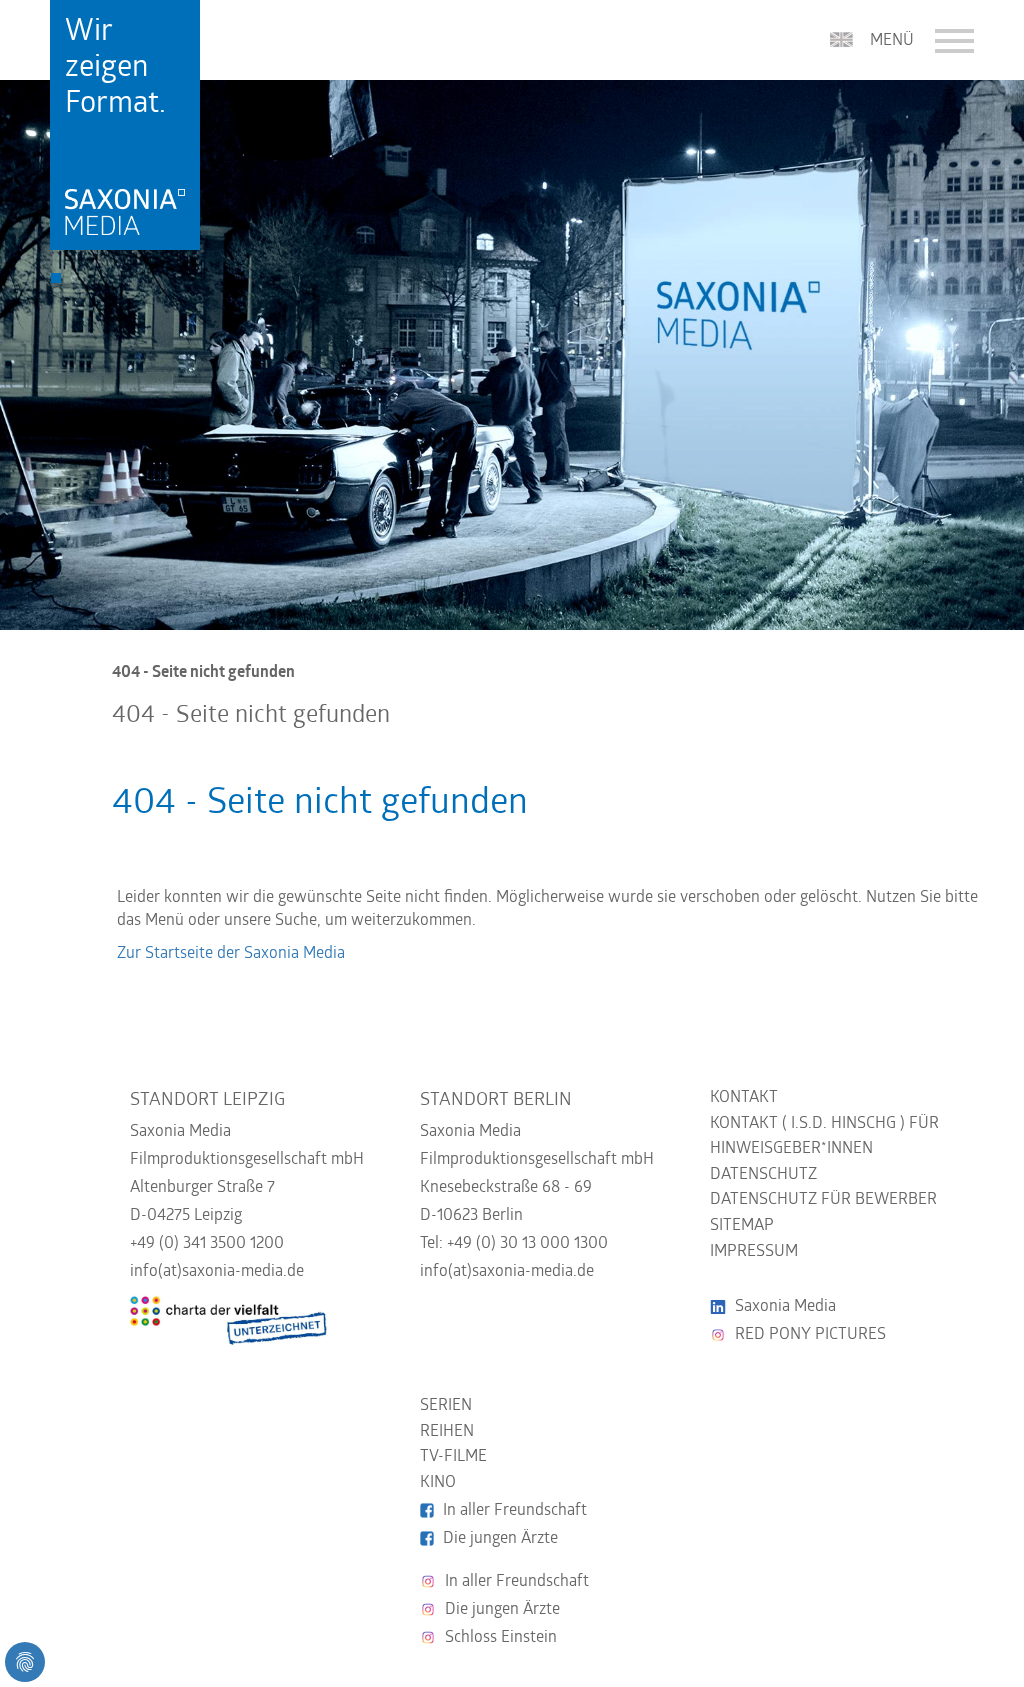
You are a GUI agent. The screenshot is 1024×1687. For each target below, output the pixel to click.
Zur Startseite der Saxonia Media (231, 954)
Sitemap (742, 1226)
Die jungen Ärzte (500, 1539)
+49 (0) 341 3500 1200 (207, 1244)
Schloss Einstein (501, 1638)
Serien (446, 1406)
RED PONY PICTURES (810, 1335)
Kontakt (744, 1098)
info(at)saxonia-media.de (217, 1272)
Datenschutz (763, 1175)
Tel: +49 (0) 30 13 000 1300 (514, 1244)
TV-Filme (453, 1457)
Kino (438, 1483)
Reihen (447, 1432)
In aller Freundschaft (515, 1511)
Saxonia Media (785, 1307)
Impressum (754, 1252)
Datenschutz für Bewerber (823, 1200)
